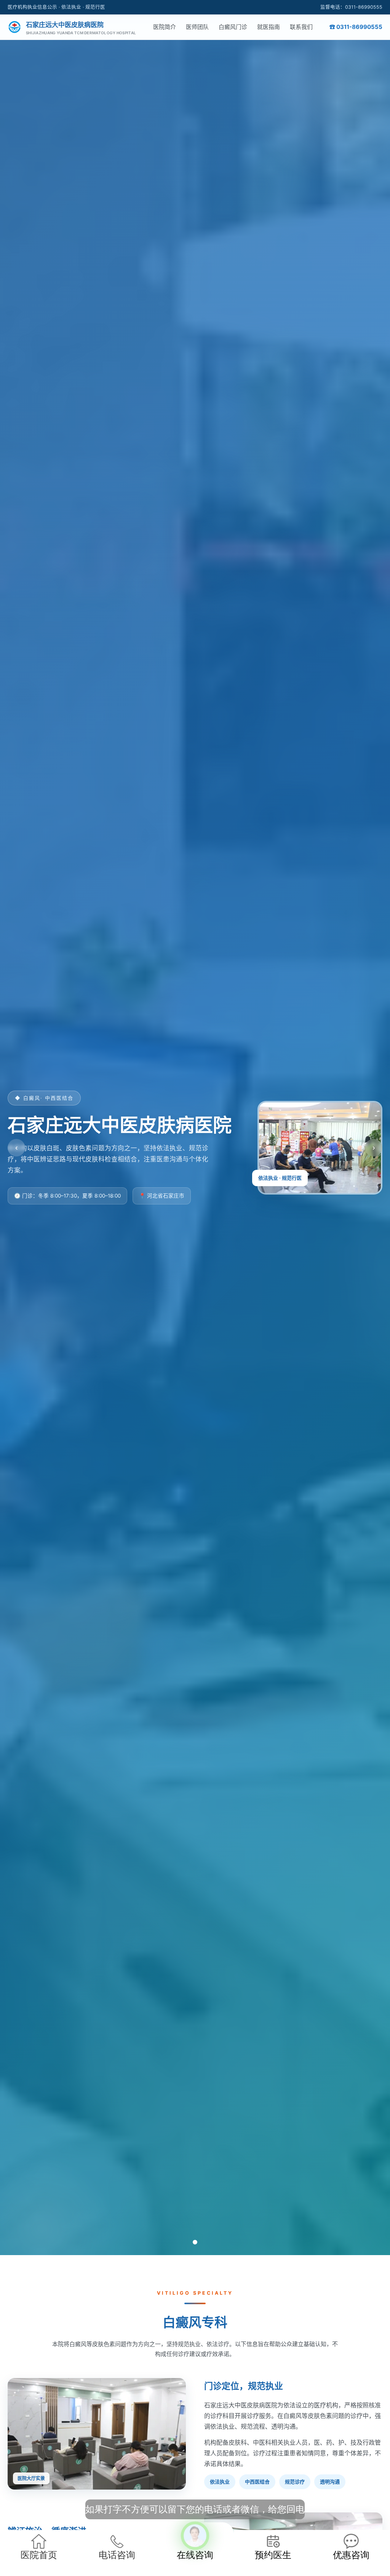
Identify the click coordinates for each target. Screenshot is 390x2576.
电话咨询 (117, 2555)
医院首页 (39, 2555)
